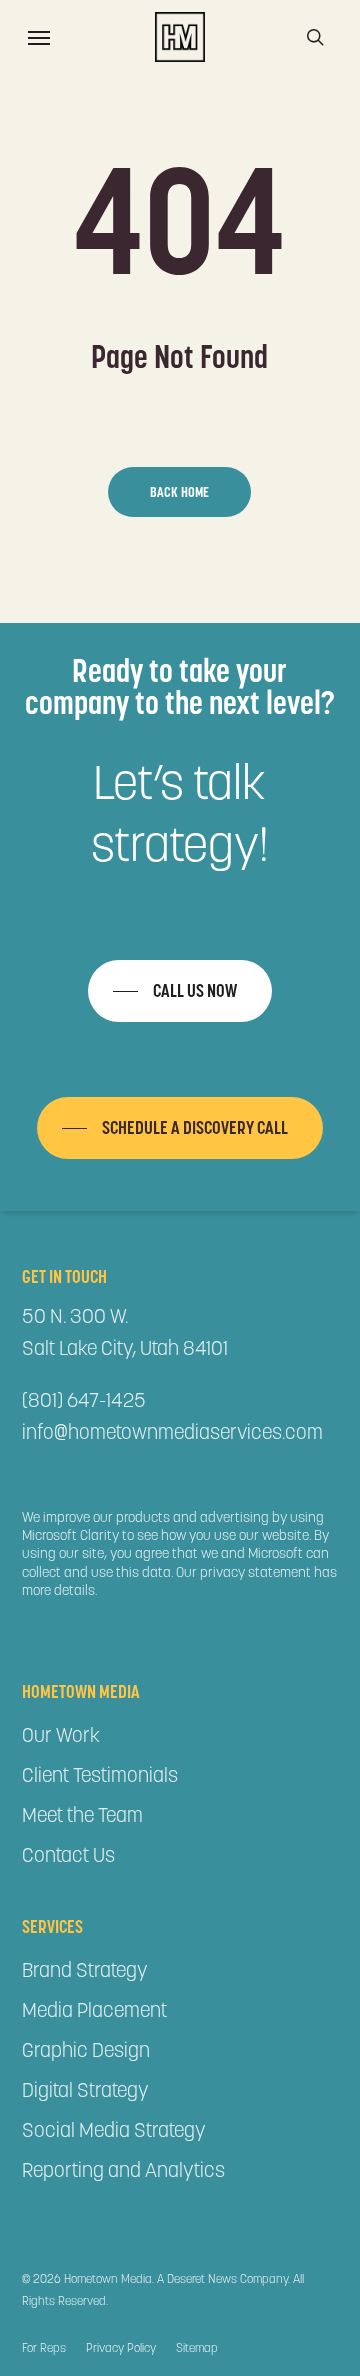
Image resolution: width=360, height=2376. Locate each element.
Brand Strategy (85, 1970)
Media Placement (94, 2010)
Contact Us (68, 1855)
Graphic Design (86, 2050)
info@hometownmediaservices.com (172, 1432)
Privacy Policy (121, 2347)
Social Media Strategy (114, 2130)
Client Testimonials (100, 1775)
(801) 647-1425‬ (84, 1400)
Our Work (61, 1735)
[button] (39, 37)
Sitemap (197, 2347)
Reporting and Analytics (123, 2170)
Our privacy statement (243, 1572)
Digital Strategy (85, 2090)
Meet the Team (82, 1815)
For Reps (44, 2347)
